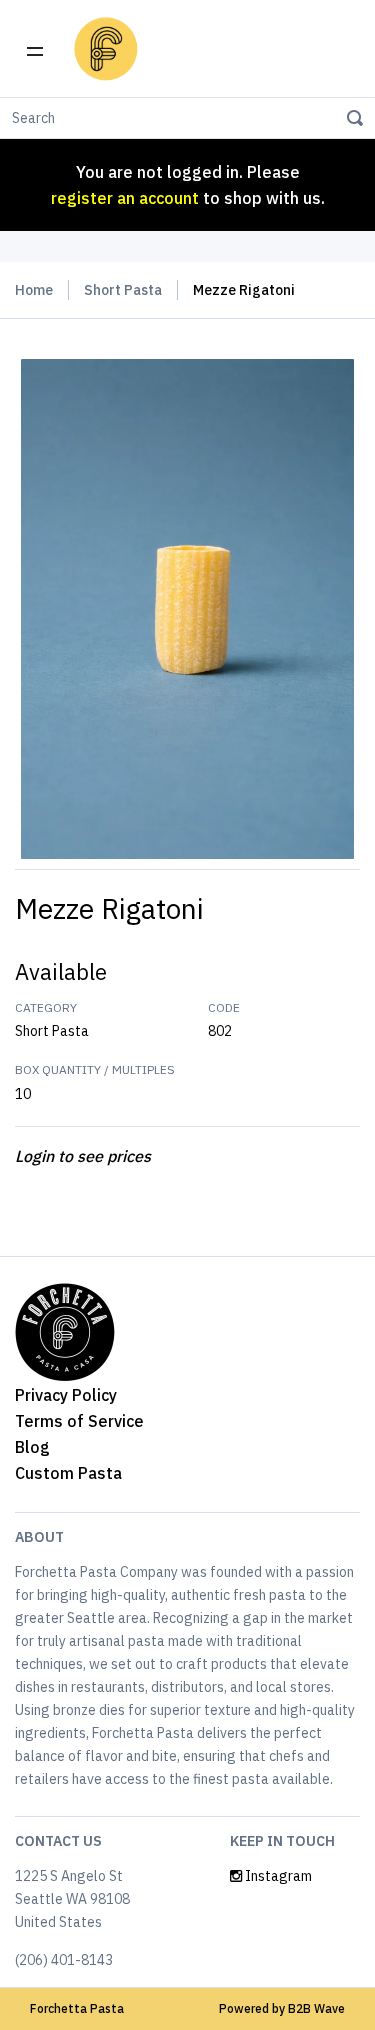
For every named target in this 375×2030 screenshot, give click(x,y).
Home (34, 290)
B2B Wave (316, 2008)
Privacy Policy (66, 1395)
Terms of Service (79, 1421)
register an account (125, 198)
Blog (32, 1447)
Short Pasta (123, 290)
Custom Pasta (68, 1473)
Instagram (277, 1876)
